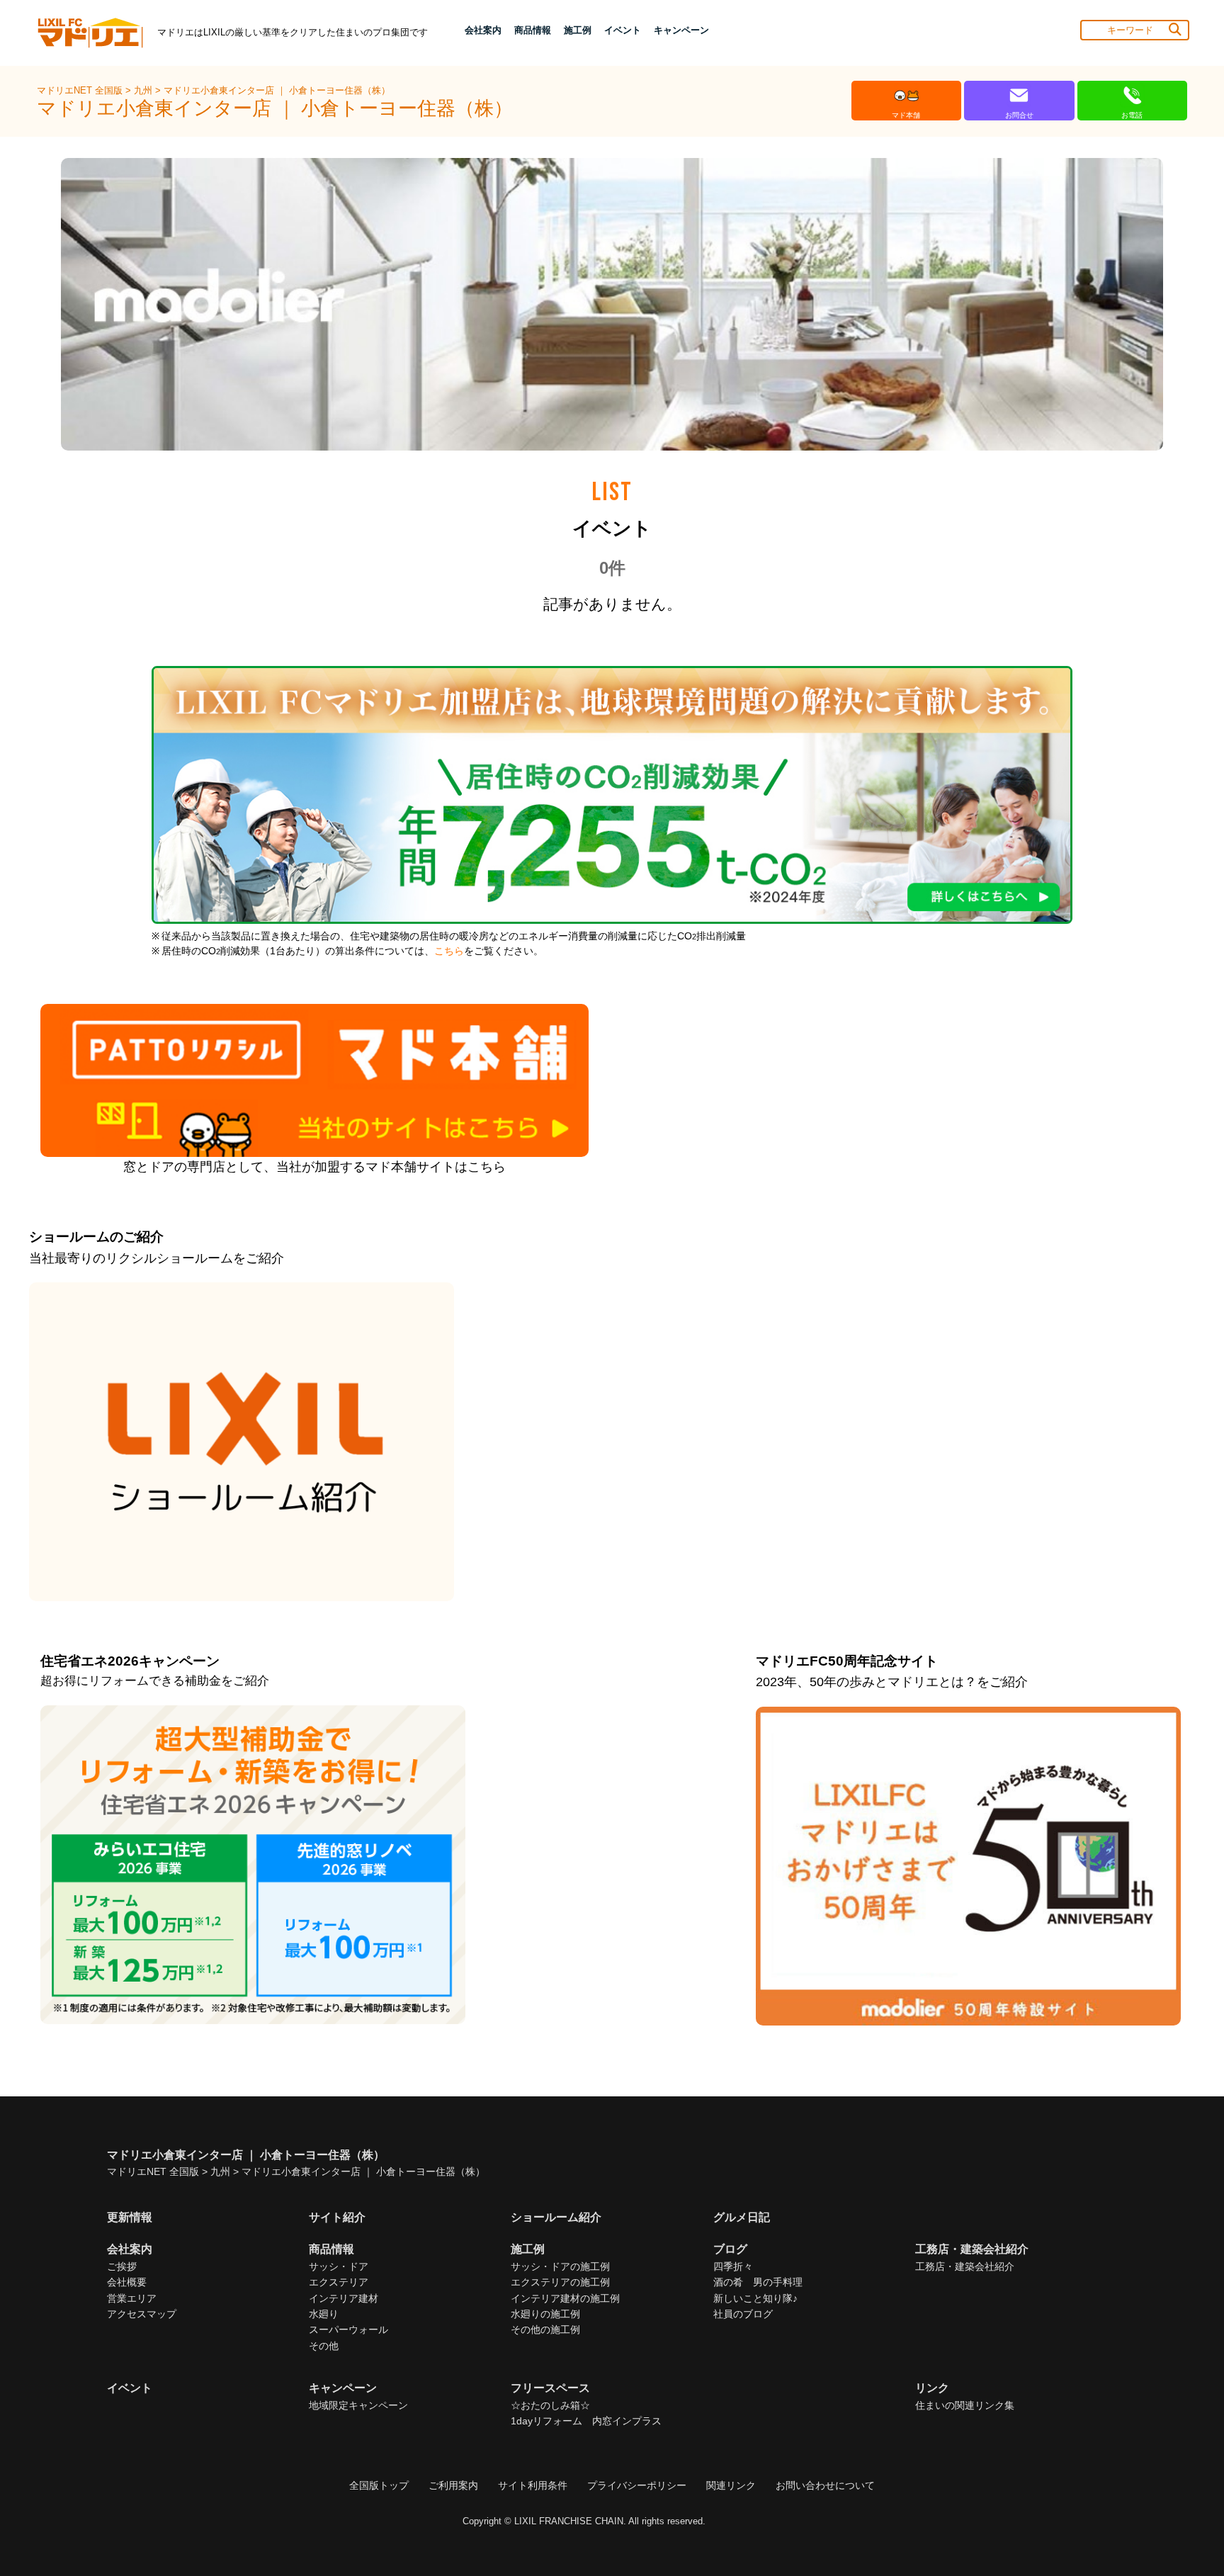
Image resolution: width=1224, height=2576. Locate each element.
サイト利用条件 (533, 2485)
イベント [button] (623, 30)
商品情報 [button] (533, 30)
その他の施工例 (545, 2329)
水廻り (324, 2314)
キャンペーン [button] (681, 30)
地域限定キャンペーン (358, 2405)
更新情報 (130, 2217)
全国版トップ (379, 2485)
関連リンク (731, 2485)
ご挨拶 (122, 2266)
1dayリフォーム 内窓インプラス (586, 2421)
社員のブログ (743, 2314)
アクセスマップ (142, 2314)
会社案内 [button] (483, 30)
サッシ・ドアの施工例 (560, 2266)
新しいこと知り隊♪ (755, 2298)
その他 (324, 2346)
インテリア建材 (344, 2298)
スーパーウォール (348, 2329)
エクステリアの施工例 (560, 2282)
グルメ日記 (742, 2217)
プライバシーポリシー (637, 2485)
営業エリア (132, 2298)
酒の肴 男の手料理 (758, 2282)
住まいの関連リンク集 (965, 2405)
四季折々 (733, 2266)
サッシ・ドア (339, 2266)
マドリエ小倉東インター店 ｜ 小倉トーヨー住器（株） (277, 90)
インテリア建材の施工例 (565, 2298)
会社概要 (127, 2282)
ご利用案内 (453, 2485)
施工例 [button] (578, 30)
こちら (449, 951)
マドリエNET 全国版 (81, 90)
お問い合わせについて (825, 2485)
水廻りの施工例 (545, 2314)
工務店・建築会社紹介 (965, 2266)
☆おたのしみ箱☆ (550, 2405)
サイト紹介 (337, 2217)
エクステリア (339, 2282)
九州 (144, 90)
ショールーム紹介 (556, 2217)
